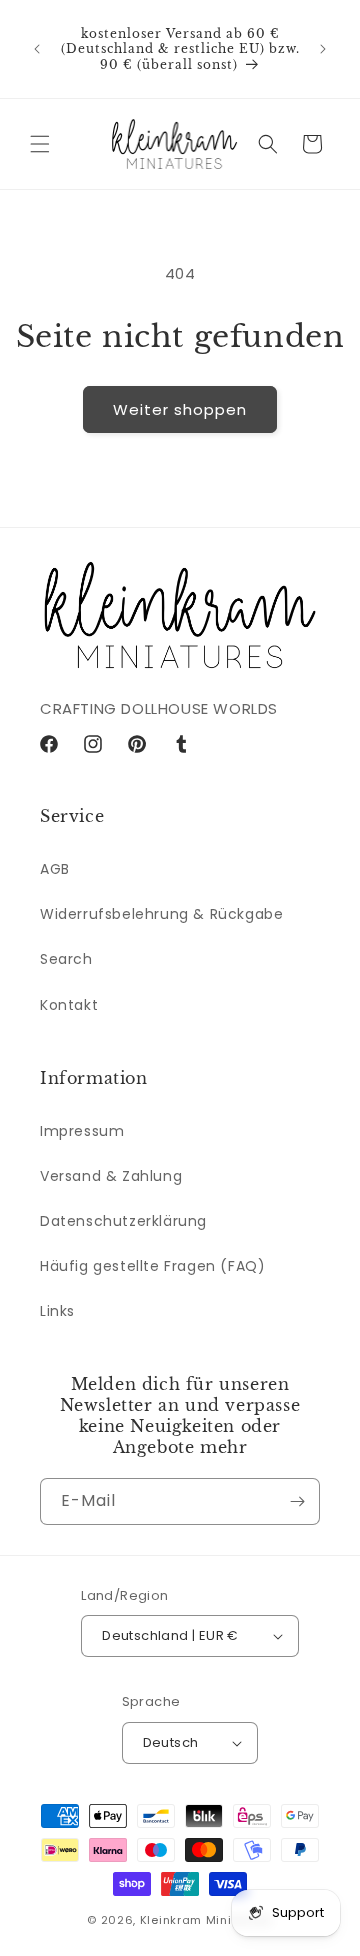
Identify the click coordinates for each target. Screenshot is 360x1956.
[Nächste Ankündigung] (323, 49)
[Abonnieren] (297, 1501)
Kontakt (69, 1005)
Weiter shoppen (180, 409)
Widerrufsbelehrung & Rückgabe (161, 914)
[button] (40, 144)
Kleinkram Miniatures (206, 1920)
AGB (55, 869)
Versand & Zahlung (111, 1176)
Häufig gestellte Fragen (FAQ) (152, 1266)
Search (66, 959)
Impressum (82, 1131)
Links (57, 1311)
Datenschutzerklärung (123, 1221)
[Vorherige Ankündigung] (37, 49)
